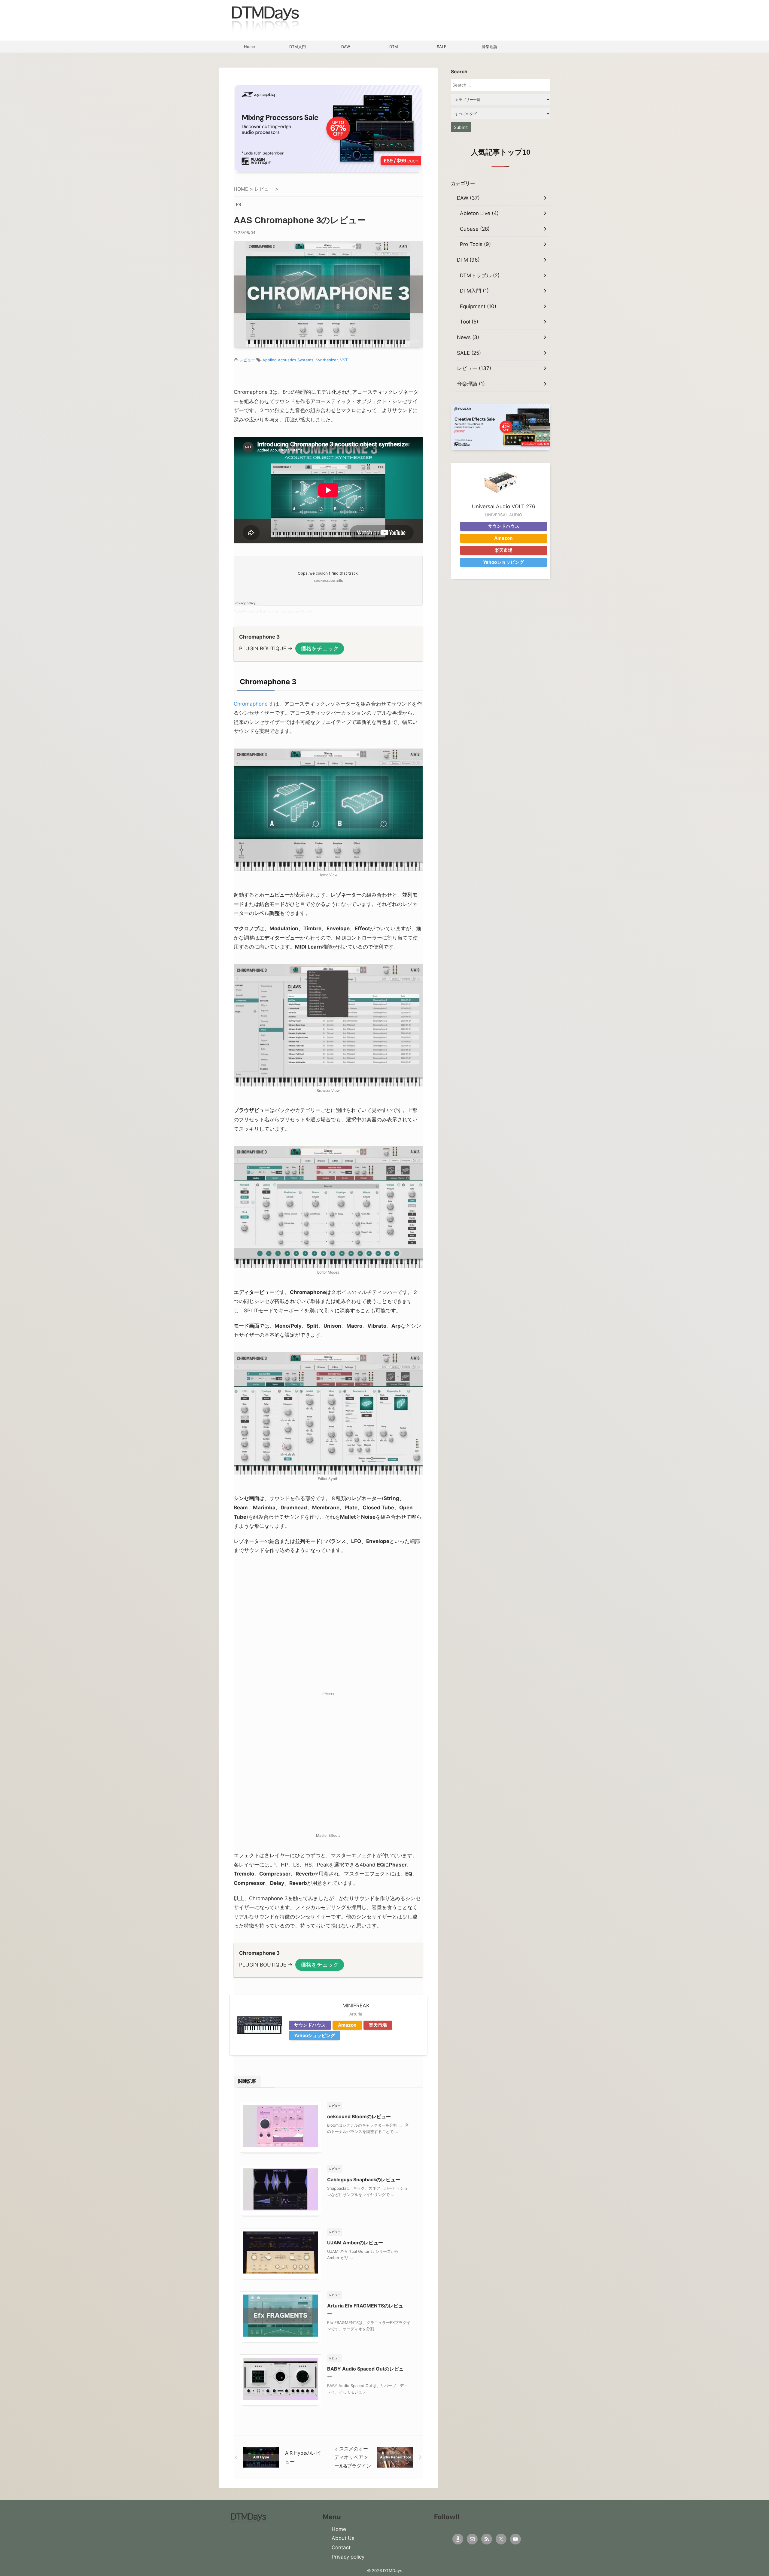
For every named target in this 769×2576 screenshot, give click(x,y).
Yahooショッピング (315, 2035)
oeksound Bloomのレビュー (359, 2116)
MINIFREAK (356, 2006)
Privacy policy (348, 2557)
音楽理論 (490, 47)
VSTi (344, 360)
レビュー (247, 360)
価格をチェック (320, 648)
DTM (394, 47)
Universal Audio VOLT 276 (504, 506)
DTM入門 (298, 47)
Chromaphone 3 (253, 704)
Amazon (347, 2025)
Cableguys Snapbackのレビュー (364, 2180)
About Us (343, 2538)
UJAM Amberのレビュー (355, 2243)
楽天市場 (378, 2025)
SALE (442, 47)
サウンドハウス (310, 2025)
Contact (341, 2547)
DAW (346, 47)
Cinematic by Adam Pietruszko (294, 611)
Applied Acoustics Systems (288, 360)
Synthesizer (327, 360)
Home (249, 47)
